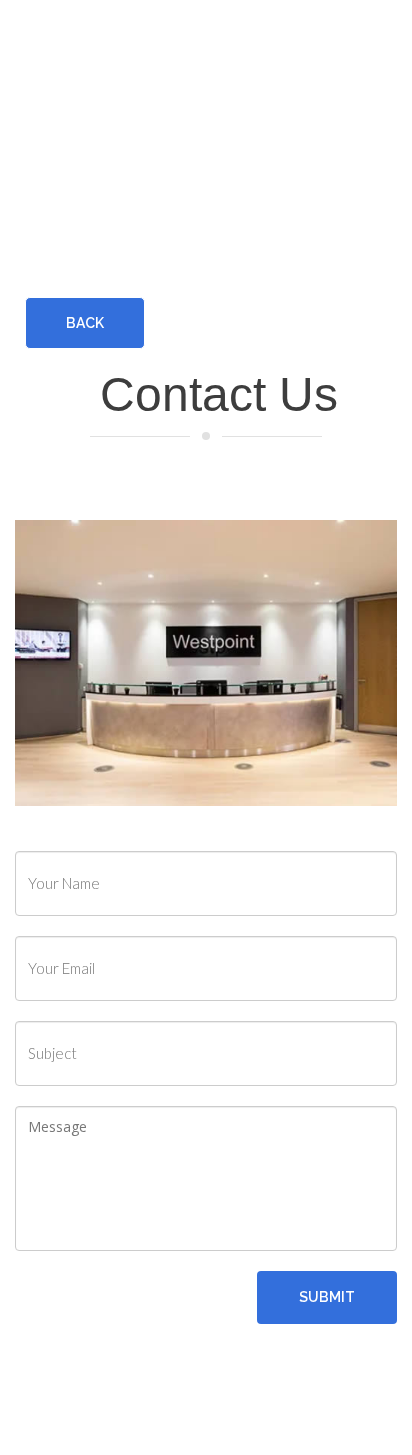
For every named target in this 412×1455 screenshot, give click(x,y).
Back (85, 323)
